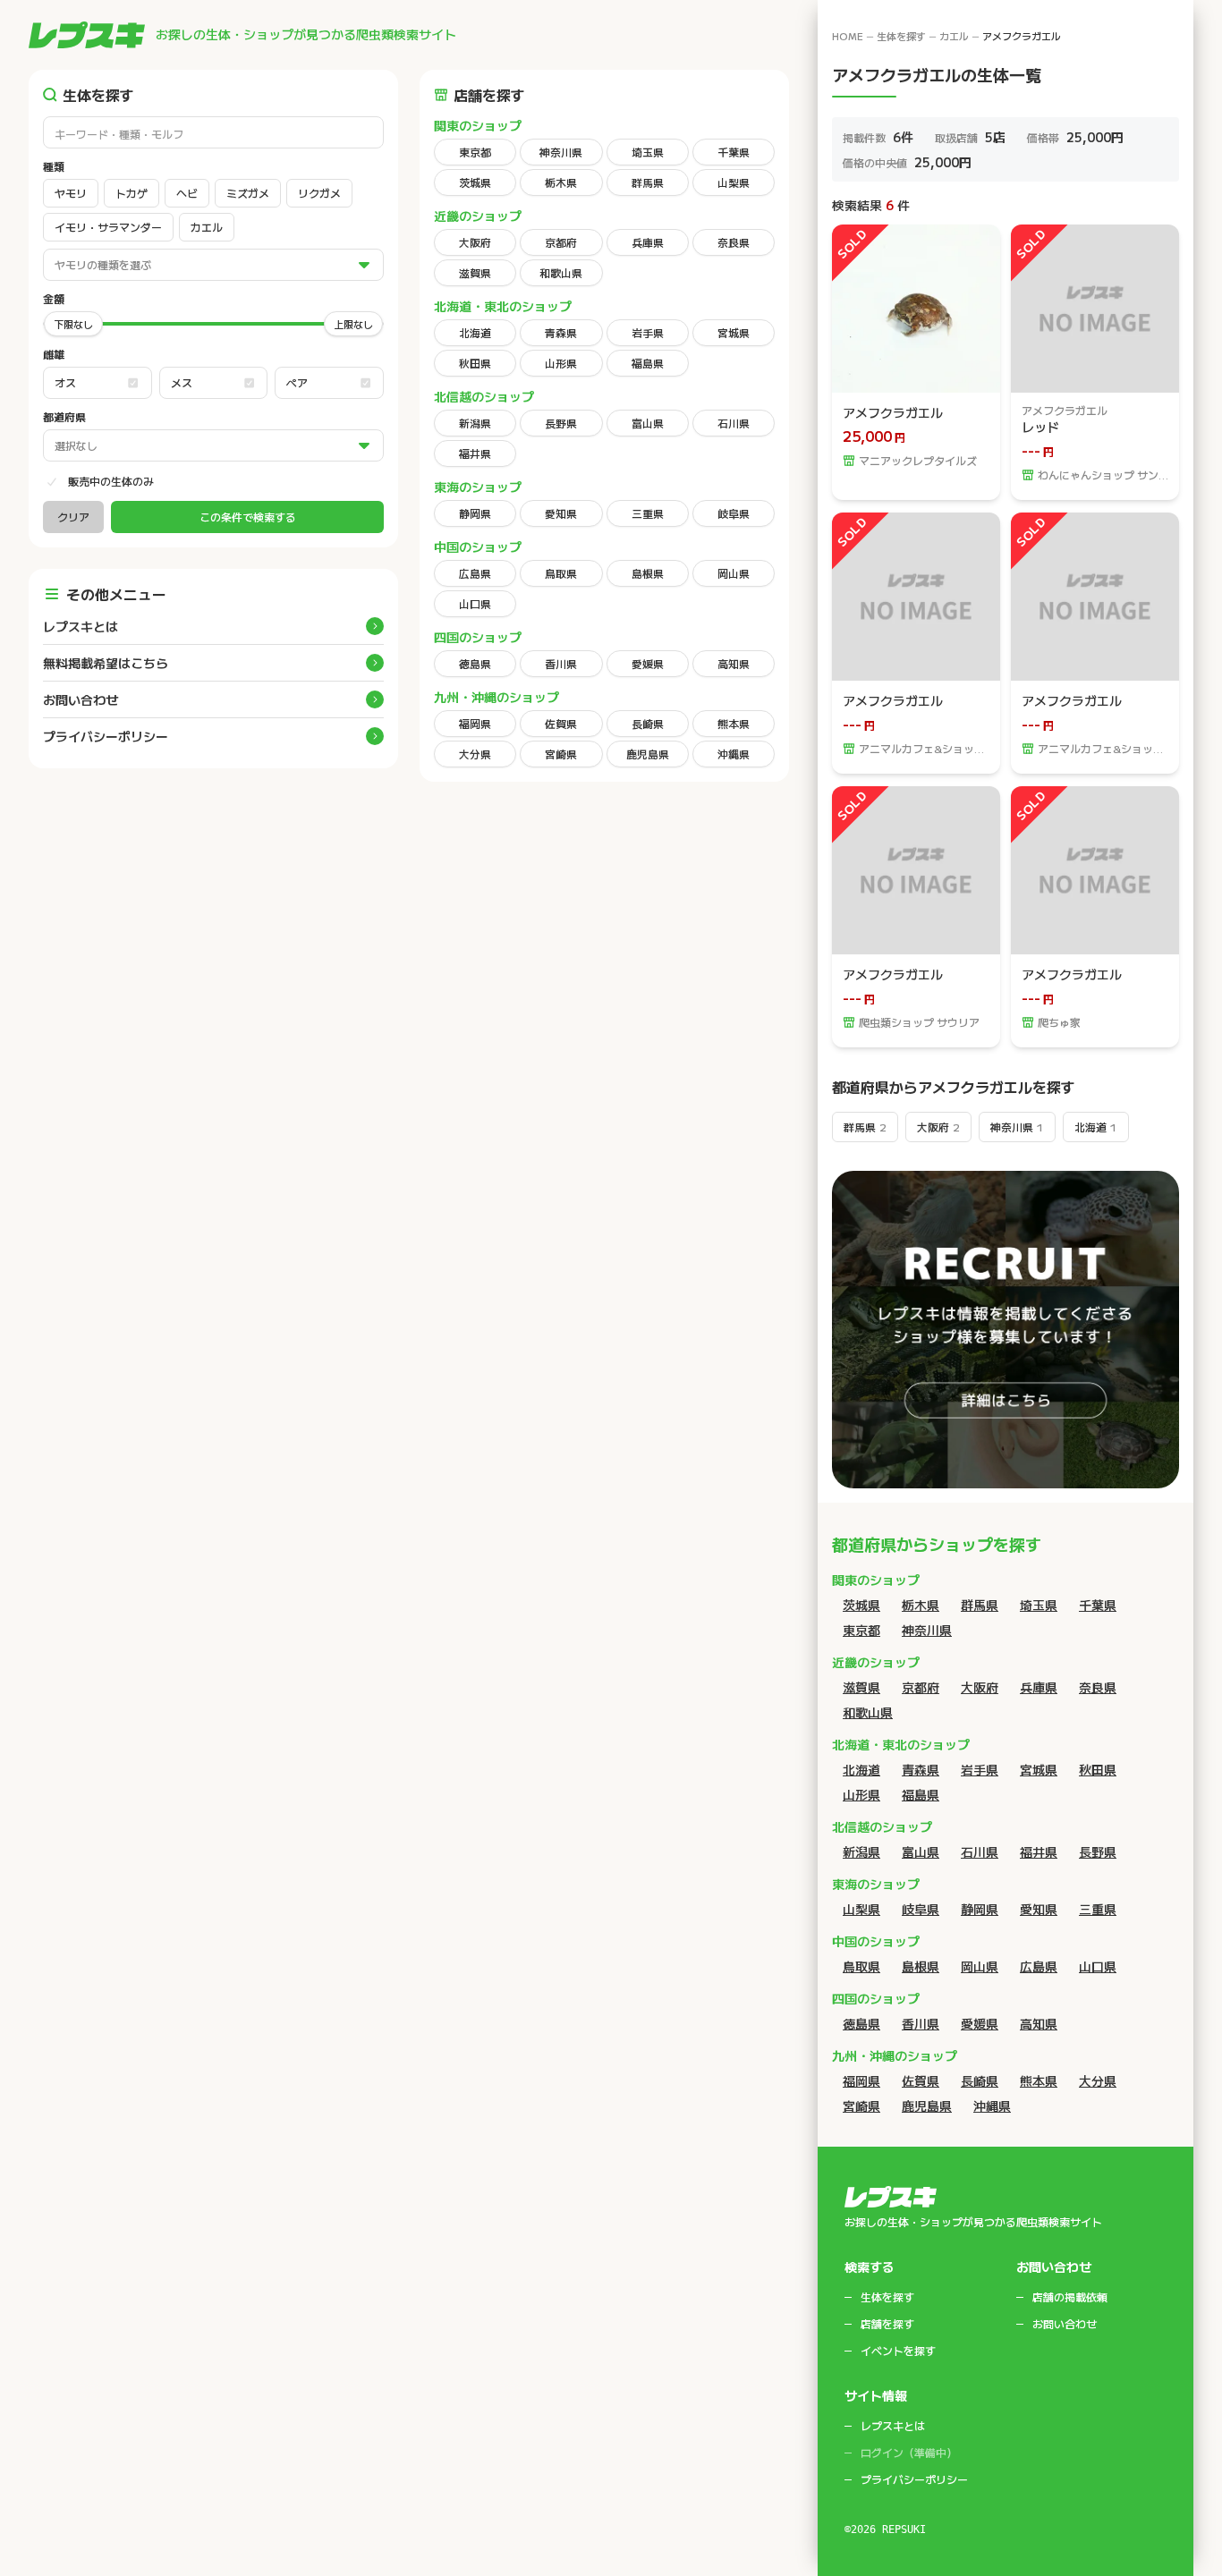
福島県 (648, 363)
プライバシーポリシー (106, 736)
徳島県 (475, 663)
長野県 (561, 423)
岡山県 (734, 573)
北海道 (475, 332)
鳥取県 (561, 573)
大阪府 (475, 242)
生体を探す (901, 36)
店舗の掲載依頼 (1070, 2297)
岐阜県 (734, 513)
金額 (54, 299)
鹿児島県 (648, 754)
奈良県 (734, 242)
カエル (207, 227)
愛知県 (561, 513)
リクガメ (319, 193)
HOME (848, 36)
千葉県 (734, 152)
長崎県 (648, 723)
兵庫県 (648, 242)
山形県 (561, 363)
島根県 (648, 573)
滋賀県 (475, 272)
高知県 (734, 663)
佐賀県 (561, 723)
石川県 (734, 423)
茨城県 (475, 182)
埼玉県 (648, 152)
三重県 (648, 513)
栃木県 (561, 182)
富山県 (648, 423)
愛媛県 (648, 663)
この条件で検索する (248, 517)
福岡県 (475, 723)
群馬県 (648, 182)
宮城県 (734, 332)
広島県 (475, 573)
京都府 (561, 242)
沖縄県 (734, 754)
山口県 (475, 603)
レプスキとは (81, 626)
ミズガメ (248, 193)
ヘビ (187, 193)
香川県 (561, 663)
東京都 (475, 152)
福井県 (475, 453)
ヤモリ (71, 193)
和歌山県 (561, 272)
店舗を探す (887, 2324)
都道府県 (64, 417)
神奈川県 (561, 152)
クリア (73, 517)
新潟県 (475, 423)
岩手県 (648, 332)
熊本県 (734, 723)
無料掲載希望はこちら (106, 663)
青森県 (561, 332)
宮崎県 (561, 754)
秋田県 (475, 363)
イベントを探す (898, 2351)
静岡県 (475, 513)
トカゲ (132, 193)
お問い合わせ (81, 699)
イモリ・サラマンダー (108, 227)
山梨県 (734, 182)
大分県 (475, 754)
